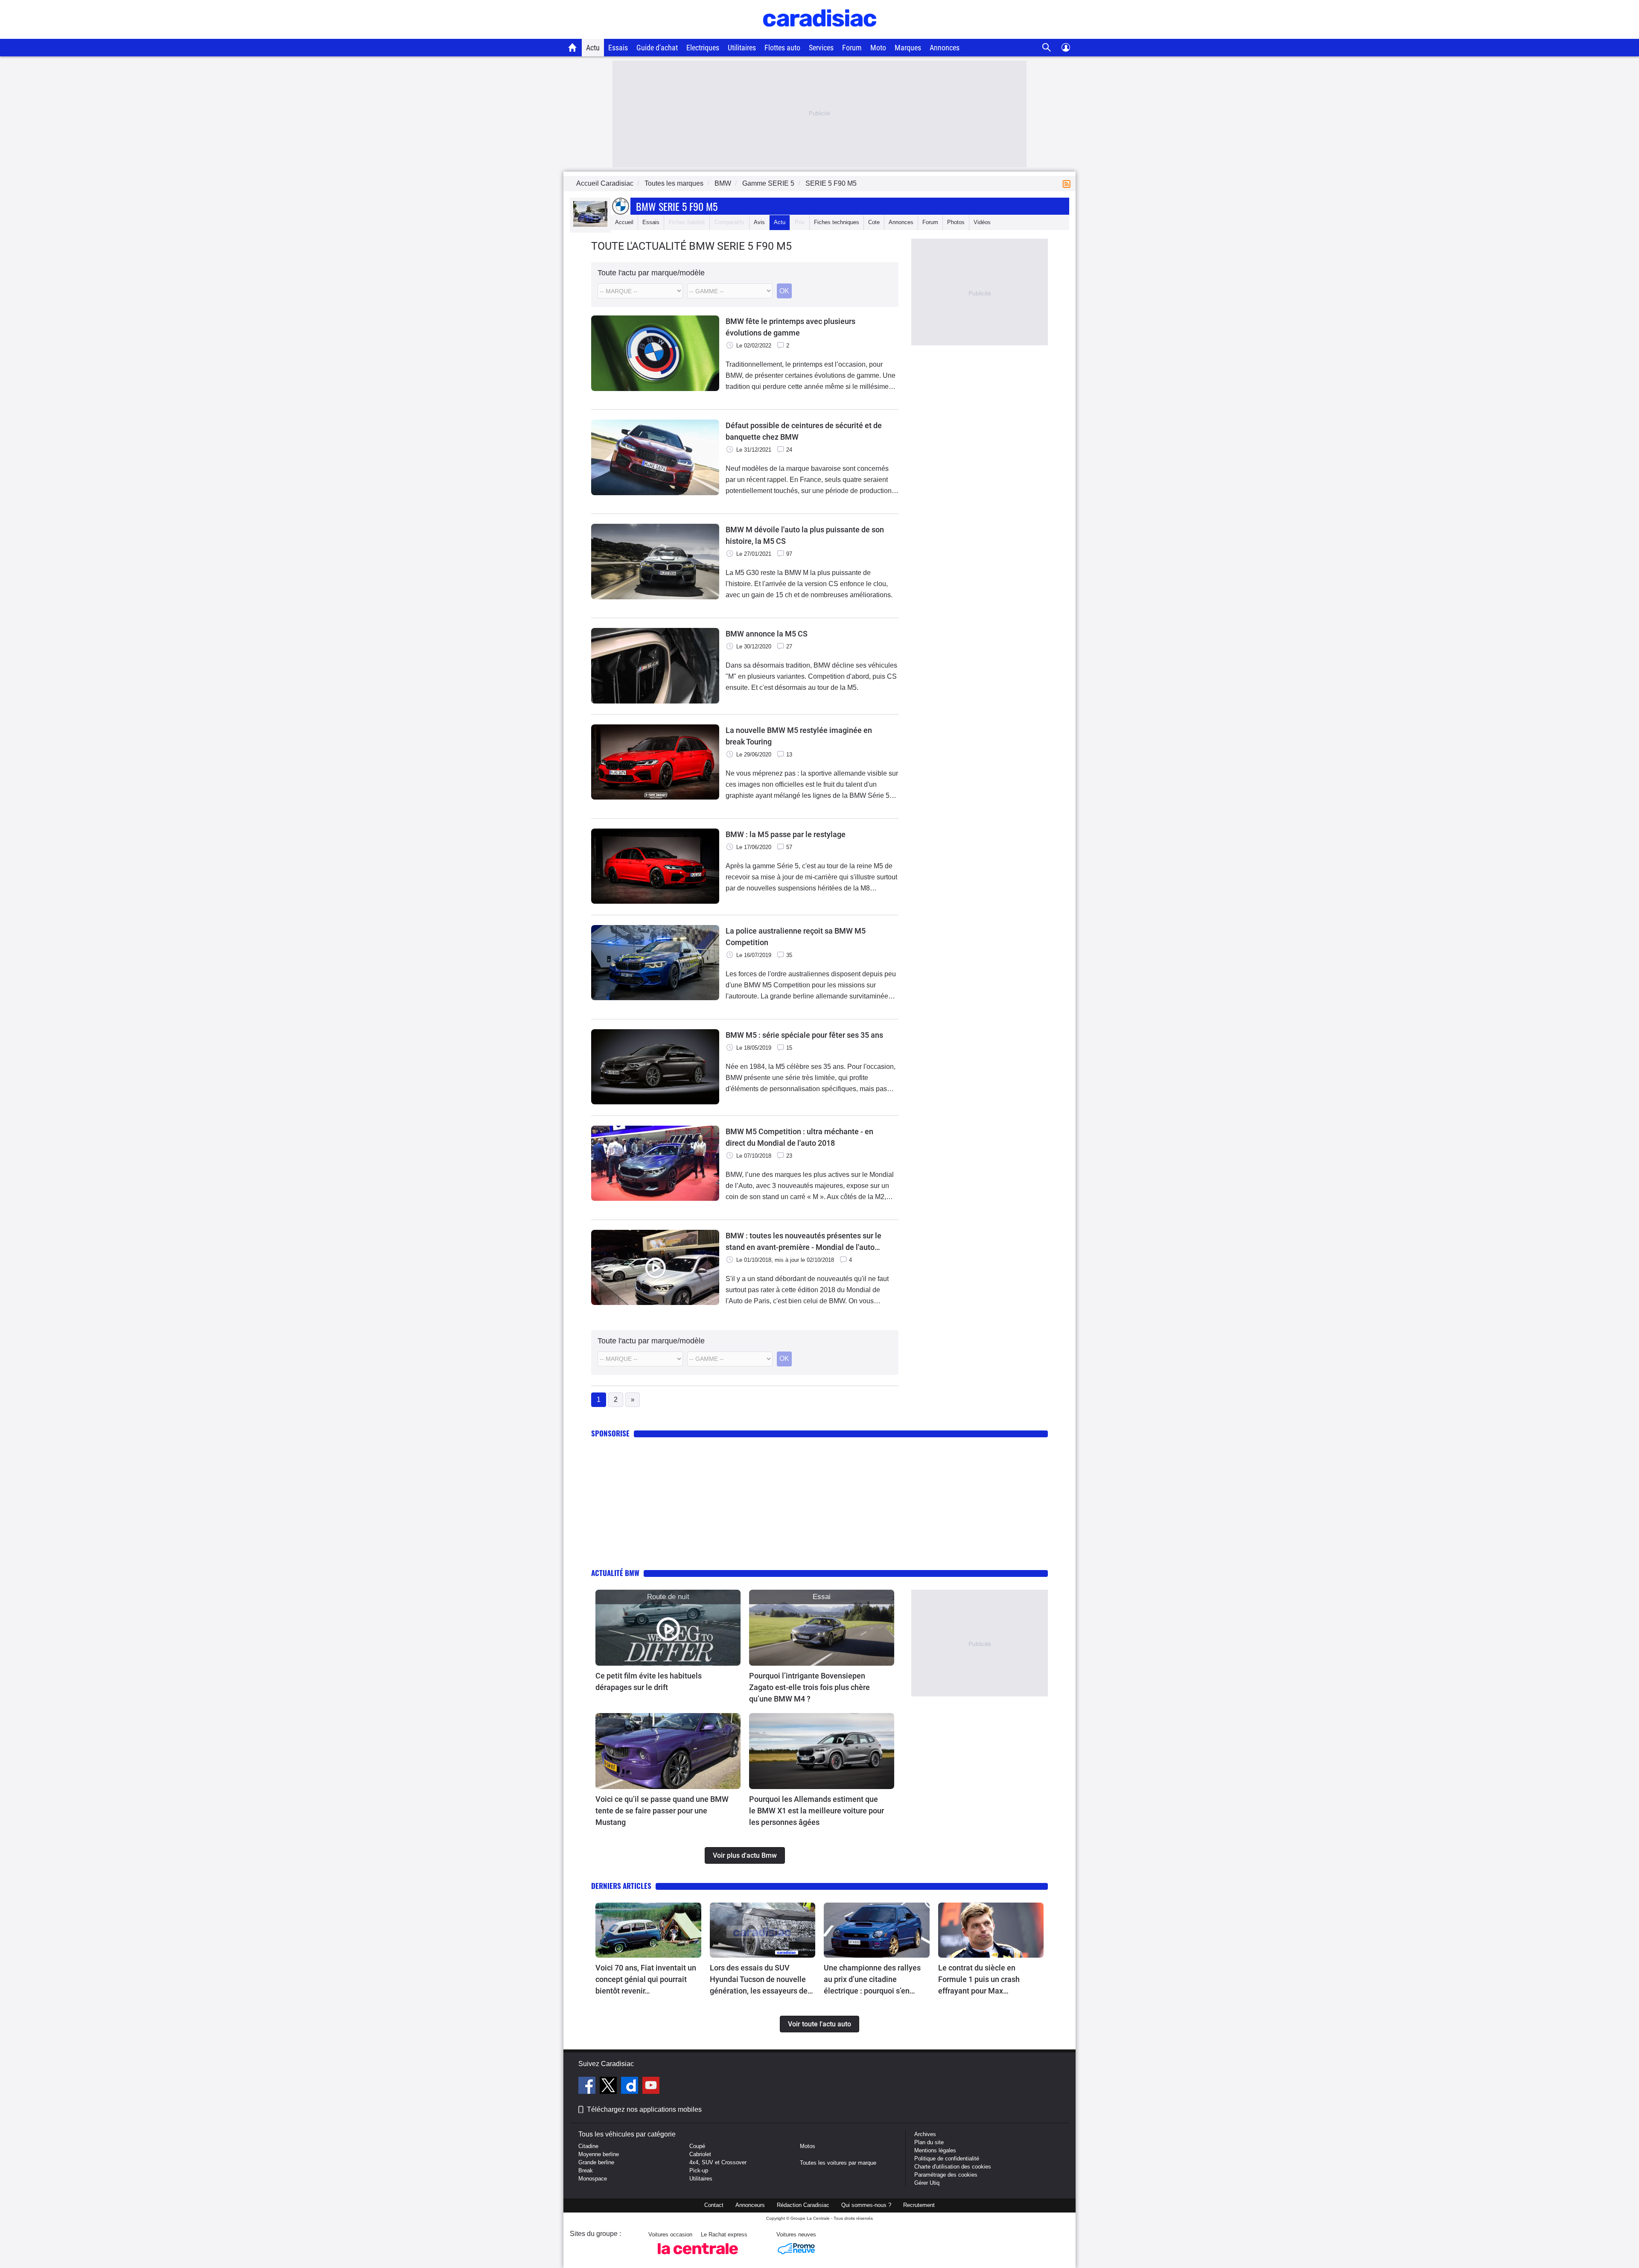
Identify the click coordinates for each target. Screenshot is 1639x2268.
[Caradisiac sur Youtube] (651, 2087)
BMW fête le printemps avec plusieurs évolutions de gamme (790, 327)
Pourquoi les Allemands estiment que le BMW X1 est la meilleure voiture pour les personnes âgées (817, 1811)
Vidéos (982, 222)
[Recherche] (1047, 48)
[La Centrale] (698, 2257)
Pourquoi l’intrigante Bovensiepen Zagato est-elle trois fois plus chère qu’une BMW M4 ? (809, 1687)
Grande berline (596, 2162)
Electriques (703, 48)
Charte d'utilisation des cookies (953, 2167)
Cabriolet (700, 2154)
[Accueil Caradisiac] (573, 47)
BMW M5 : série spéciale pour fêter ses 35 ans (804, 1035)
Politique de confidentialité (947, 2159)
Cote (874, 222)
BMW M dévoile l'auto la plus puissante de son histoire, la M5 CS (805, 535)
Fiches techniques (837, 222)
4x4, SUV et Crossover (718, 2162)
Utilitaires (742, 48)
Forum (852, 48)
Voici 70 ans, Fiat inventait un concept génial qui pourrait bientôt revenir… (646, 1979)
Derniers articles (621, 1886)
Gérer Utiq (927, 2183)
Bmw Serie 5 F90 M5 (677, 206)
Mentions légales (935, 2150)
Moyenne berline (599, 2154)
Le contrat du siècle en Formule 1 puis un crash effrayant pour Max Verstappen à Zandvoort (979, 1980)
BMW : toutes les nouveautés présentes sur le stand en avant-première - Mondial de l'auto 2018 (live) (803, 1242)
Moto (878, 48)
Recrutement (919, 2205)
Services (821, 48)
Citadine (588, 2146)
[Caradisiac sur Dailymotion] (631, 2087)
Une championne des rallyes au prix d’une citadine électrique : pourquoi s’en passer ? (872, 1980)
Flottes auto (782, 48)
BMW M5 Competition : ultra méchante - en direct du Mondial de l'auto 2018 (799, 1137)
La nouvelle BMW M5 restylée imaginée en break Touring (799, 736)
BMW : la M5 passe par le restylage (786, 834)
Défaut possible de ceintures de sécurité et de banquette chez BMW (804, 431)
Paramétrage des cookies (946, 2175)
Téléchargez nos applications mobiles (644, 2109)
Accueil (624, 222)
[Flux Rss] (1068, 183)
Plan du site (929, 2142)
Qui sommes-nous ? (866, 2205)
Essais (618, 48)
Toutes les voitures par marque (838, 2163)
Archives (925, 2134)
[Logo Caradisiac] (820, 34)
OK (784, 291)
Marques (908, 48)
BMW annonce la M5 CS (767, 634)
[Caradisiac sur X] (609, 2087)
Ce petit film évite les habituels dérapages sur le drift (649, 1681)
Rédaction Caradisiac (803, 2205)
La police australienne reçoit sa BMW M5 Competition (796, 937)
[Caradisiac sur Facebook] (588, 2087)
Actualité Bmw (615, 1573)
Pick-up (699, 2170)
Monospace (593, 2179)
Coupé (697, 2146)
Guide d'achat (657, 48)
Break (586, 2170)
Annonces (945, 48)
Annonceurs (750, 2205)
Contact (714, 2205)
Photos (956, 222)
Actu (593, 48)
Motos (808, 2146)
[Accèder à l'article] (668, 1628)
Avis (759, 222)
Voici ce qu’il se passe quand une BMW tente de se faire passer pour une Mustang (662, 1811)
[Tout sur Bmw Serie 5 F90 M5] (590, 225)
